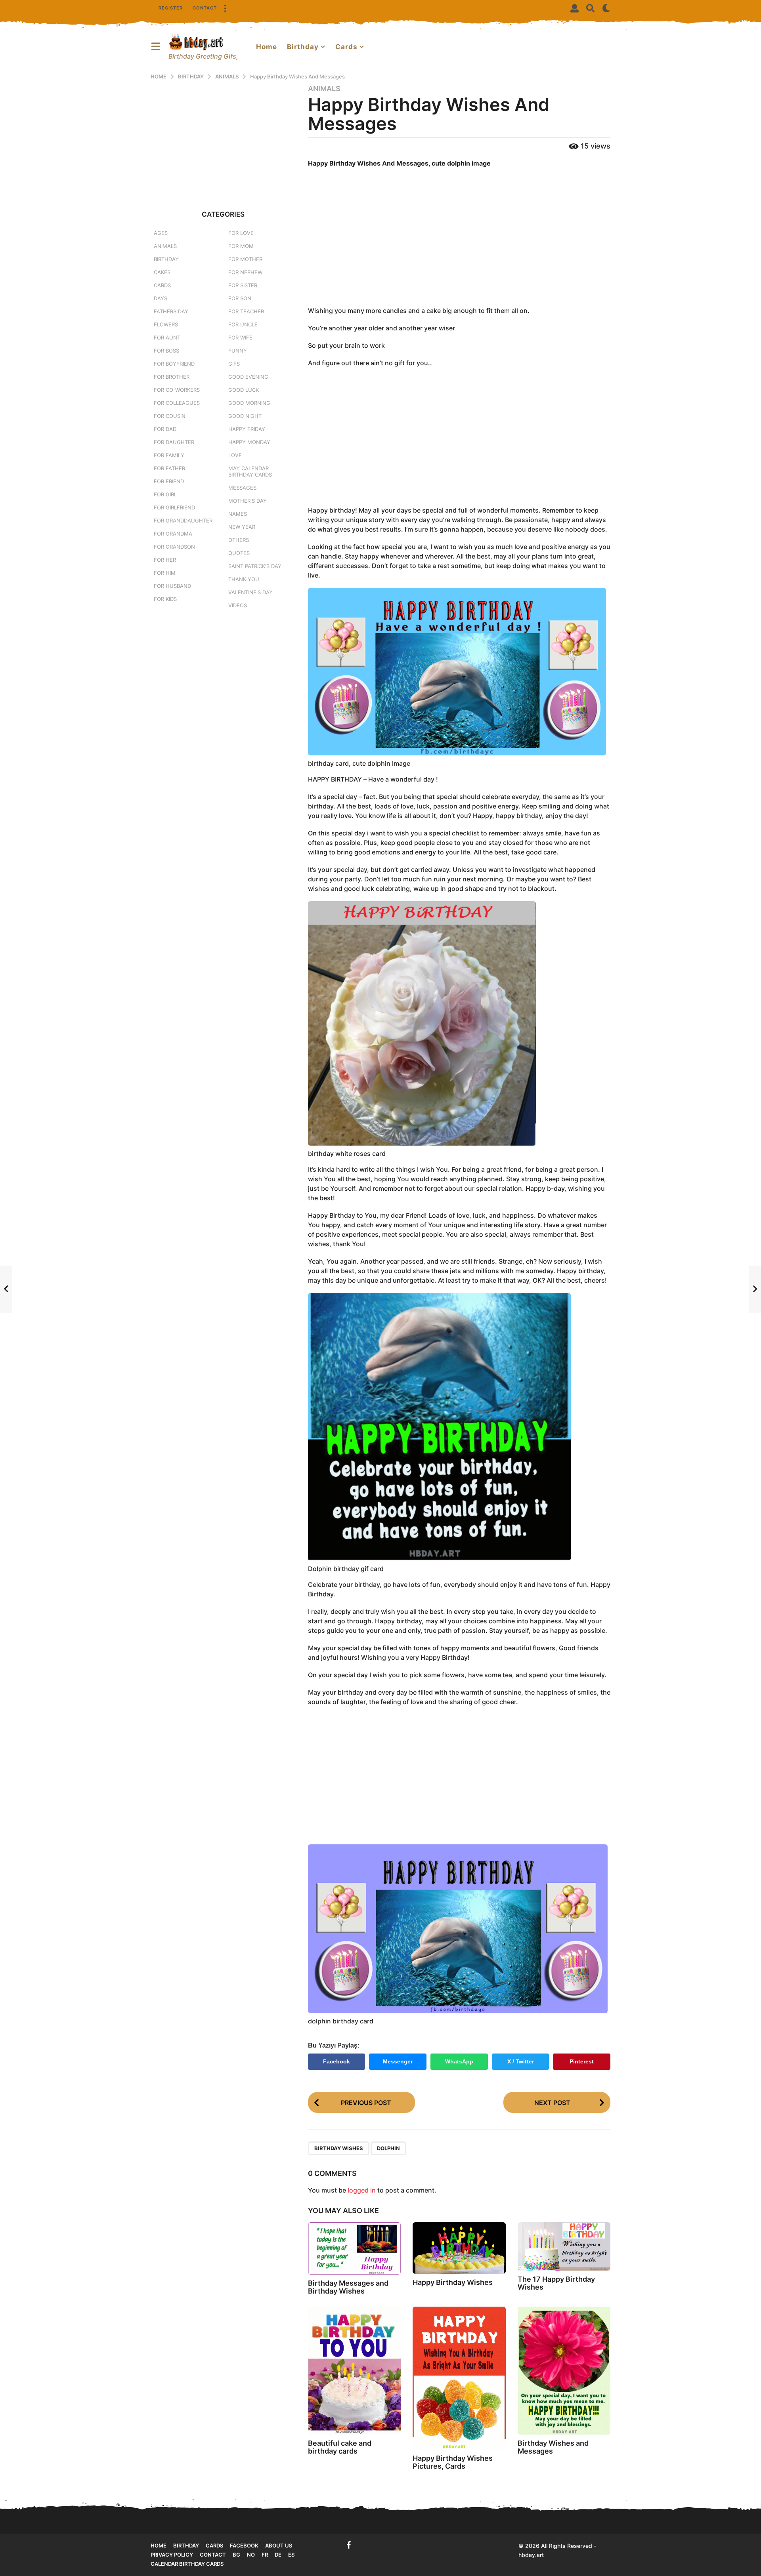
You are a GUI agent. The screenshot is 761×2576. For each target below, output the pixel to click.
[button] (225, 8)
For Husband (172, 586)
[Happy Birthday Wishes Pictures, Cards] (459, 2378)
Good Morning (249, 403)
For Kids (165, 599)
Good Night (245, 416)
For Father (169, 468)
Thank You (244, 579)
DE (278, 2555)
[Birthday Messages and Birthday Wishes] (354, 2248)
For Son (240, 298)
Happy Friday (247, 429)
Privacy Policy (172, 2555)
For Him (165, 573)
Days (161, 298)
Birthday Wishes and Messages (553, 2447)
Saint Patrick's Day (255, 566)
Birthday (303, 47)
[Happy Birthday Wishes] (459, 2248)
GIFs (234, 364)
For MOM (241, 246)
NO (251, 2555)
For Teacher (246, 311)
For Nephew (245, 272)
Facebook (337, 2061)
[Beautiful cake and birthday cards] (354, 2371)
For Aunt (167, 337)
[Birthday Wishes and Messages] (564, 2370)
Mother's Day (248, 501)
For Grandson (174, 547)
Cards (346, 47)
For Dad (165, 429)
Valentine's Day (250, 592)
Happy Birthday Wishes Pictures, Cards (453, 2462)
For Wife (240, 337)
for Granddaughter (183, 521)
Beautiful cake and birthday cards (340, 2447)
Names (238, 514)
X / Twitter (521, 2061)
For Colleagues (177, 403)
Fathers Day (171, 311)
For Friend (169, 481)
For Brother (172, 377)
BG (236, 2555)
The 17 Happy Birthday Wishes (556, 2283)
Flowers (166, 324)
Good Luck (244, 390)
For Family (169, 455)
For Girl (165, 494)
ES (291, 2555)
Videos (238, 605)
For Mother (245, 259)
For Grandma (173, 534)
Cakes (162, 272)
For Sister (243, 285)
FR (265, 2555)
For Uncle (243, 324)
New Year (242, 527)
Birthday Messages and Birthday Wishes (348, 2287)
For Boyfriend (174, 364)
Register (171, 8)
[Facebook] (349, 2545)
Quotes (239, 553)
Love (235, 455)
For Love (241, 233)
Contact (205, 8)
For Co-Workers (177, 390)
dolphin (388, 2148)
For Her (165, 560)
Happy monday (249, 442)
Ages (161, 233)
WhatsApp (459, 2061)
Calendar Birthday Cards (187, 2564)
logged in (362, 2190)
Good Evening (248, 377)
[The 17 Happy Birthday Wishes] (564, 2247)
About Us (279, 2545)
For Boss (166, 351)
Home (267, 47)
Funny (238, 351)
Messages (242, 488)
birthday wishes (339, 2148)
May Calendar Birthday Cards (250, 471)
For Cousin (170, 416)
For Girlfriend (174, 507)
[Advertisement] (459, 238)
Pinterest (582, 2061)
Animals (324, 89)
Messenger (398, 2061)
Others (239, 540)
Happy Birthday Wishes (453, 2282)
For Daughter (174, 442)
